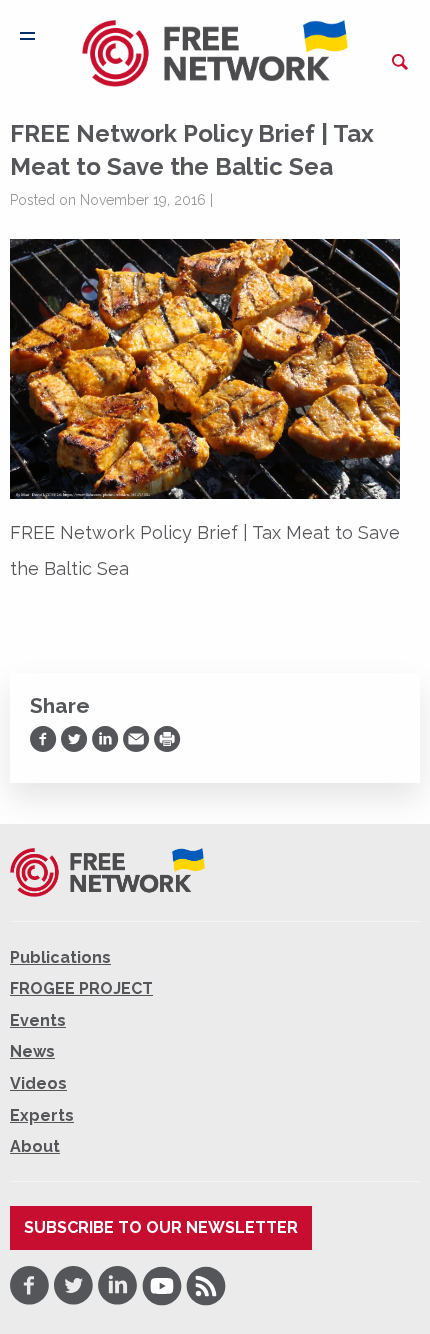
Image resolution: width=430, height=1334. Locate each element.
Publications (60, 957)
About (35, 1146)
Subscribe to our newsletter (161, 1227)
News (32, 1051)
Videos (38, 1083)
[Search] (400, 62)
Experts (42, 1115)
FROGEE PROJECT (81, 988)
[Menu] (27, 36)
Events (38, 1020)
